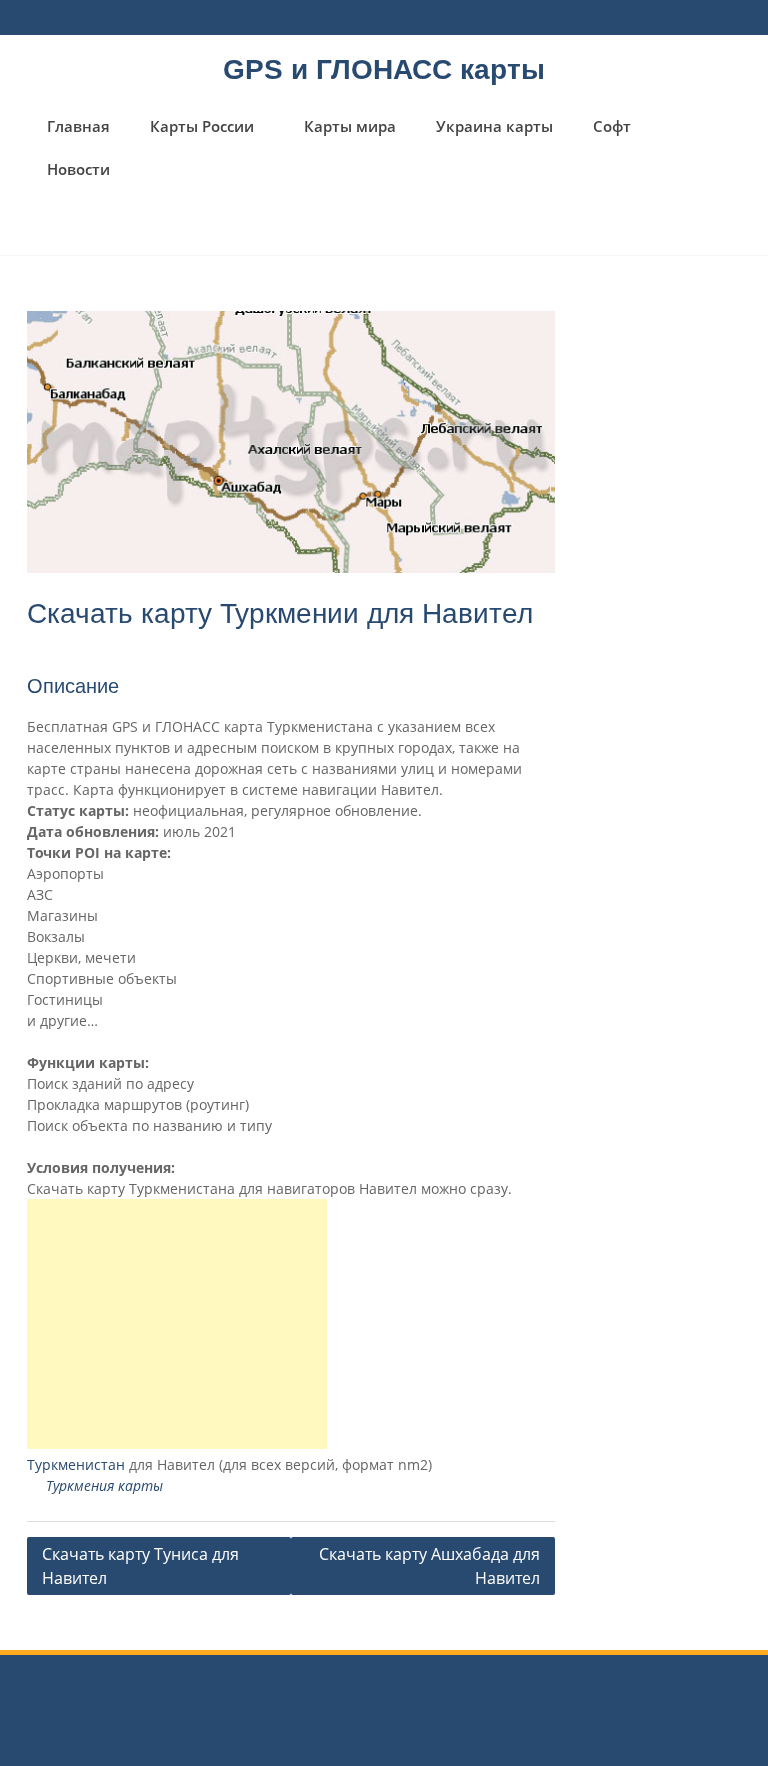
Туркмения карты (104, 1485)
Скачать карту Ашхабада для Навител (429, 1566)
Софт (612, 126)
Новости (78, 169)
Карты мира (350, 126)
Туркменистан (76, 1464)
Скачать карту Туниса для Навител (140, 1566)
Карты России (202, 126)
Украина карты (494, 126)
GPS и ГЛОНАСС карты (384, 69)
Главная (78, 126)
